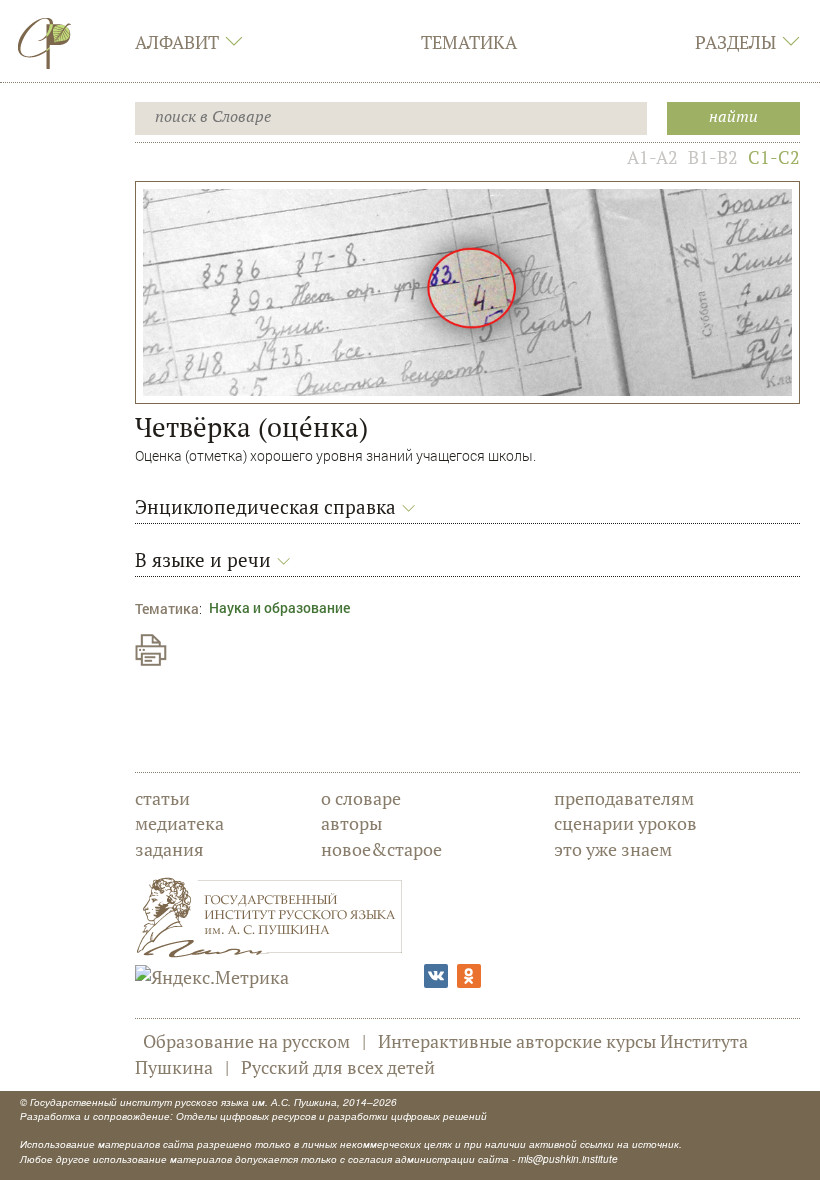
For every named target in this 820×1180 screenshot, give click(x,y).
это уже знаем (613, 849)
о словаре (361, 798)
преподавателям (624, 798)
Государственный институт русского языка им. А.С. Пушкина (183, 1102)
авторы (351, 823)
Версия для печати (151, 650)
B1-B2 (713, 157)
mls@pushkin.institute (568, 1159)
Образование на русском (246, 1041)
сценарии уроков (625, 823)
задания (169, 849)
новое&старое (381, 849)
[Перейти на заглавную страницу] (45, 43)
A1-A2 (652, 157)
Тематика (469, 42)
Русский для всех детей (338, 1067)
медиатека (179, 823)
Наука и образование (279, 607)
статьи (162, 798)
